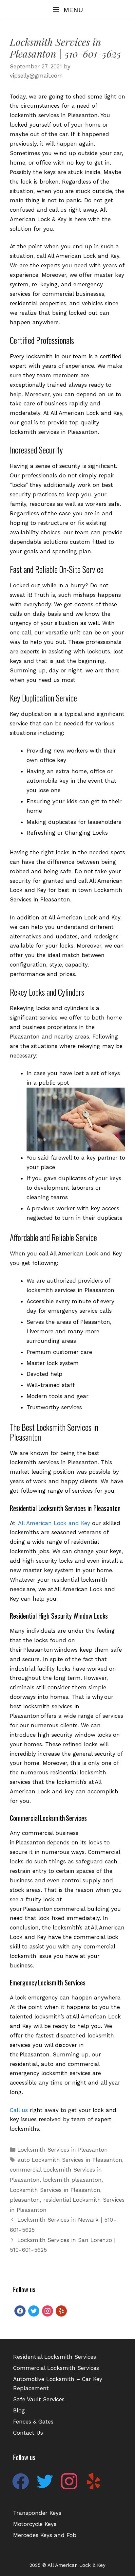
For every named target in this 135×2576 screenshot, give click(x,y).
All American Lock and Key (54, 1523)
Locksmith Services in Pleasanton (63, 2150)
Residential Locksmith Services (55, 2357)
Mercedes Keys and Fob (45, 2535)
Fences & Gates (33, 2422)
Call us (19, 2110)
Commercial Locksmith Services (56, 2368)
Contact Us (28, 2433)
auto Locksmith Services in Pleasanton (70, 2160)
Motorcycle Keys (35, 2524)
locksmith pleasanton (72, 2180)
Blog (19, 2410)
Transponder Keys (37, 2513)
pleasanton (25, 2200)
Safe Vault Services (39, 2399)
